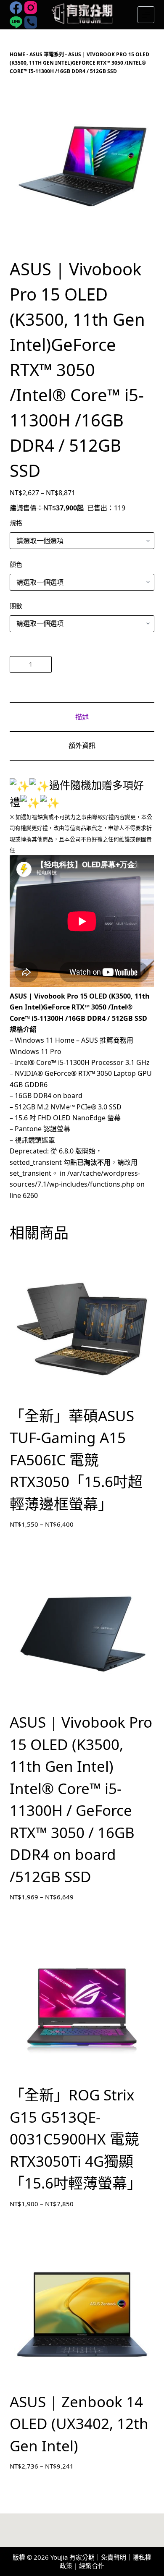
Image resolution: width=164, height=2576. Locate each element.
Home (17, 54)
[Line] (16, 22)
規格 (16, 523)
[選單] (146, 15)
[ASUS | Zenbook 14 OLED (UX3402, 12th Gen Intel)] (82, 2314)
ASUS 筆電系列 (47, 54)
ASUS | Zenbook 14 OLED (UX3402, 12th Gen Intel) (79, 2424)
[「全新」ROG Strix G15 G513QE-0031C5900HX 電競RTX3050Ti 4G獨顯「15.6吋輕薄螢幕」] (82, 2008)
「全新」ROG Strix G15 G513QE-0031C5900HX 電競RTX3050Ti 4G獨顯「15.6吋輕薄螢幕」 (76, 2139)
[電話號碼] (31, 22)
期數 (16, 606)
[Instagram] (31, 8)
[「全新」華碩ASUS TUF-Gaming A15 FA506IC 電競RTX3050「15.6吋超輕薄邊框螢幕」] (82, 1329)
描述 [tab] (82, 717)
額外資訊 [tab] (82, 745)
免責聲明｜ (117, 2557)
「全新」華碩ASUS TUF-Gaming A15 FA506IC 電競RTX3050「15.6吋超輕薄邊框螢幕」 (76, 1460)
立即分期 (105, 664)
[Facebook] (16, 8)
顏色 (16, 564)
